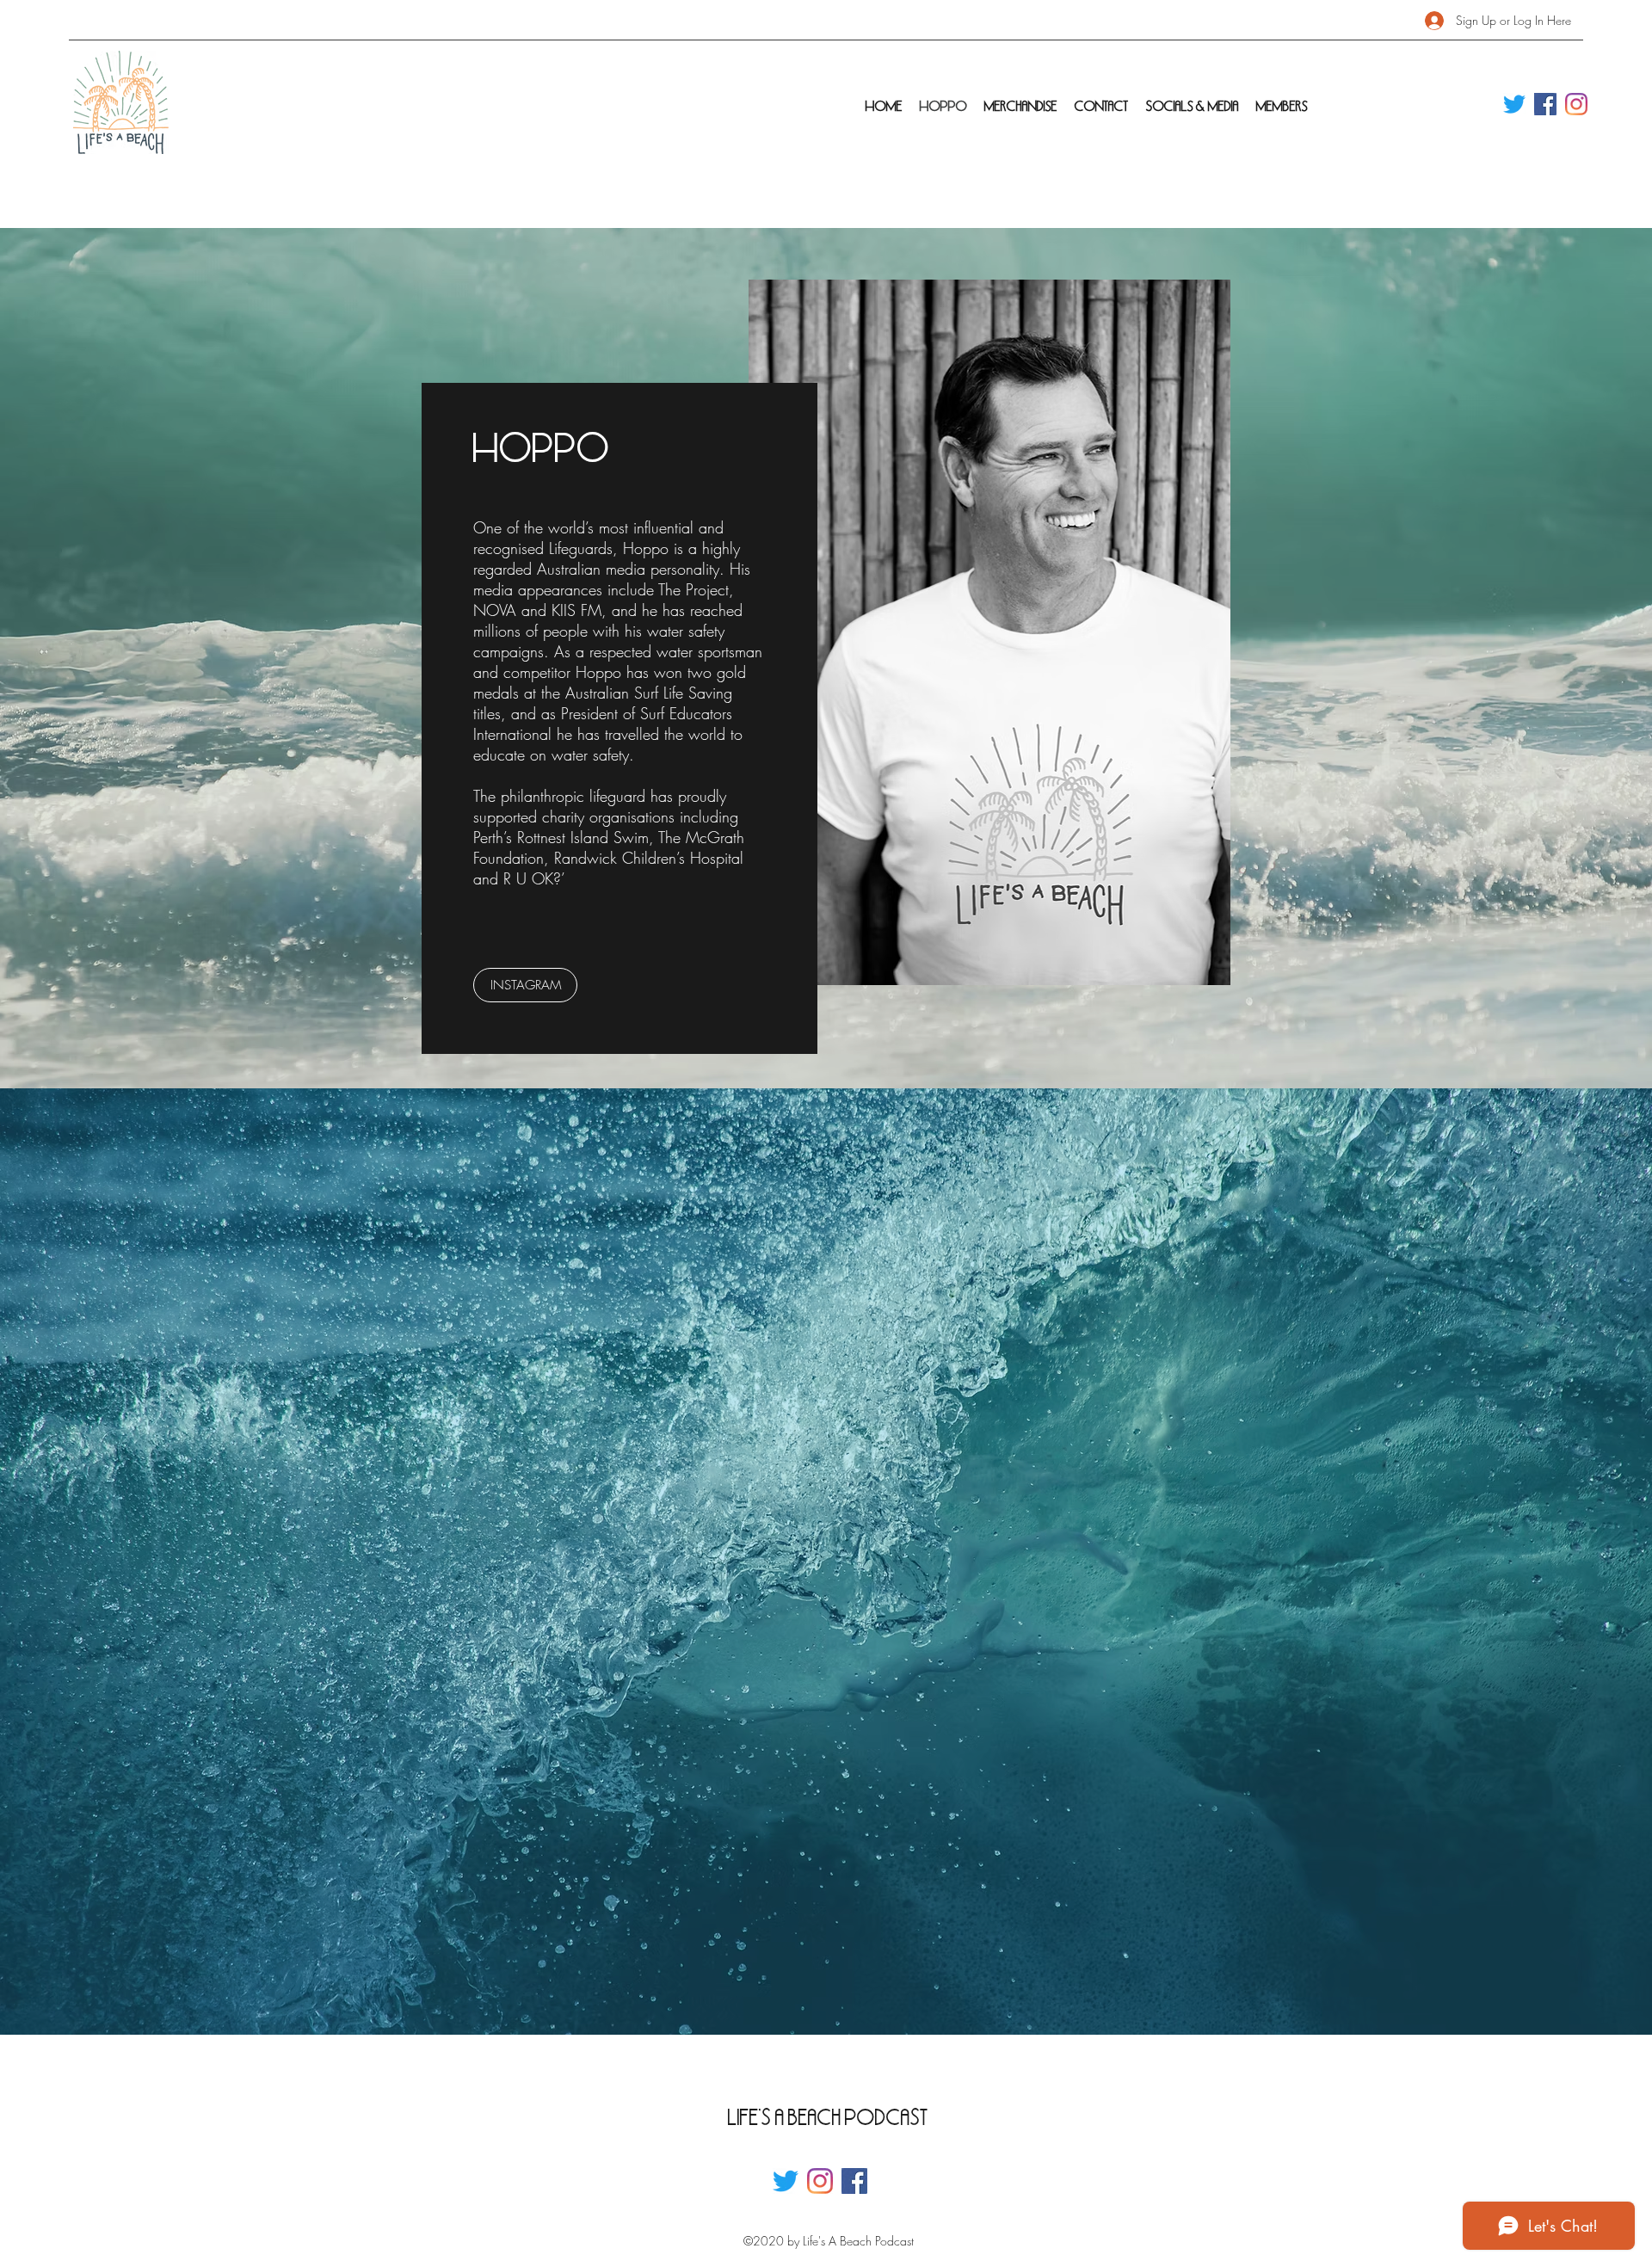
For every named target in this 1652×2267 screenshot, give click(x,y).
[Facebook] (1545, 104)
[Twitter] (1514, 104)
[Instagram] (1576, 104)
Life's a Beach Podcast (828, 2117)
